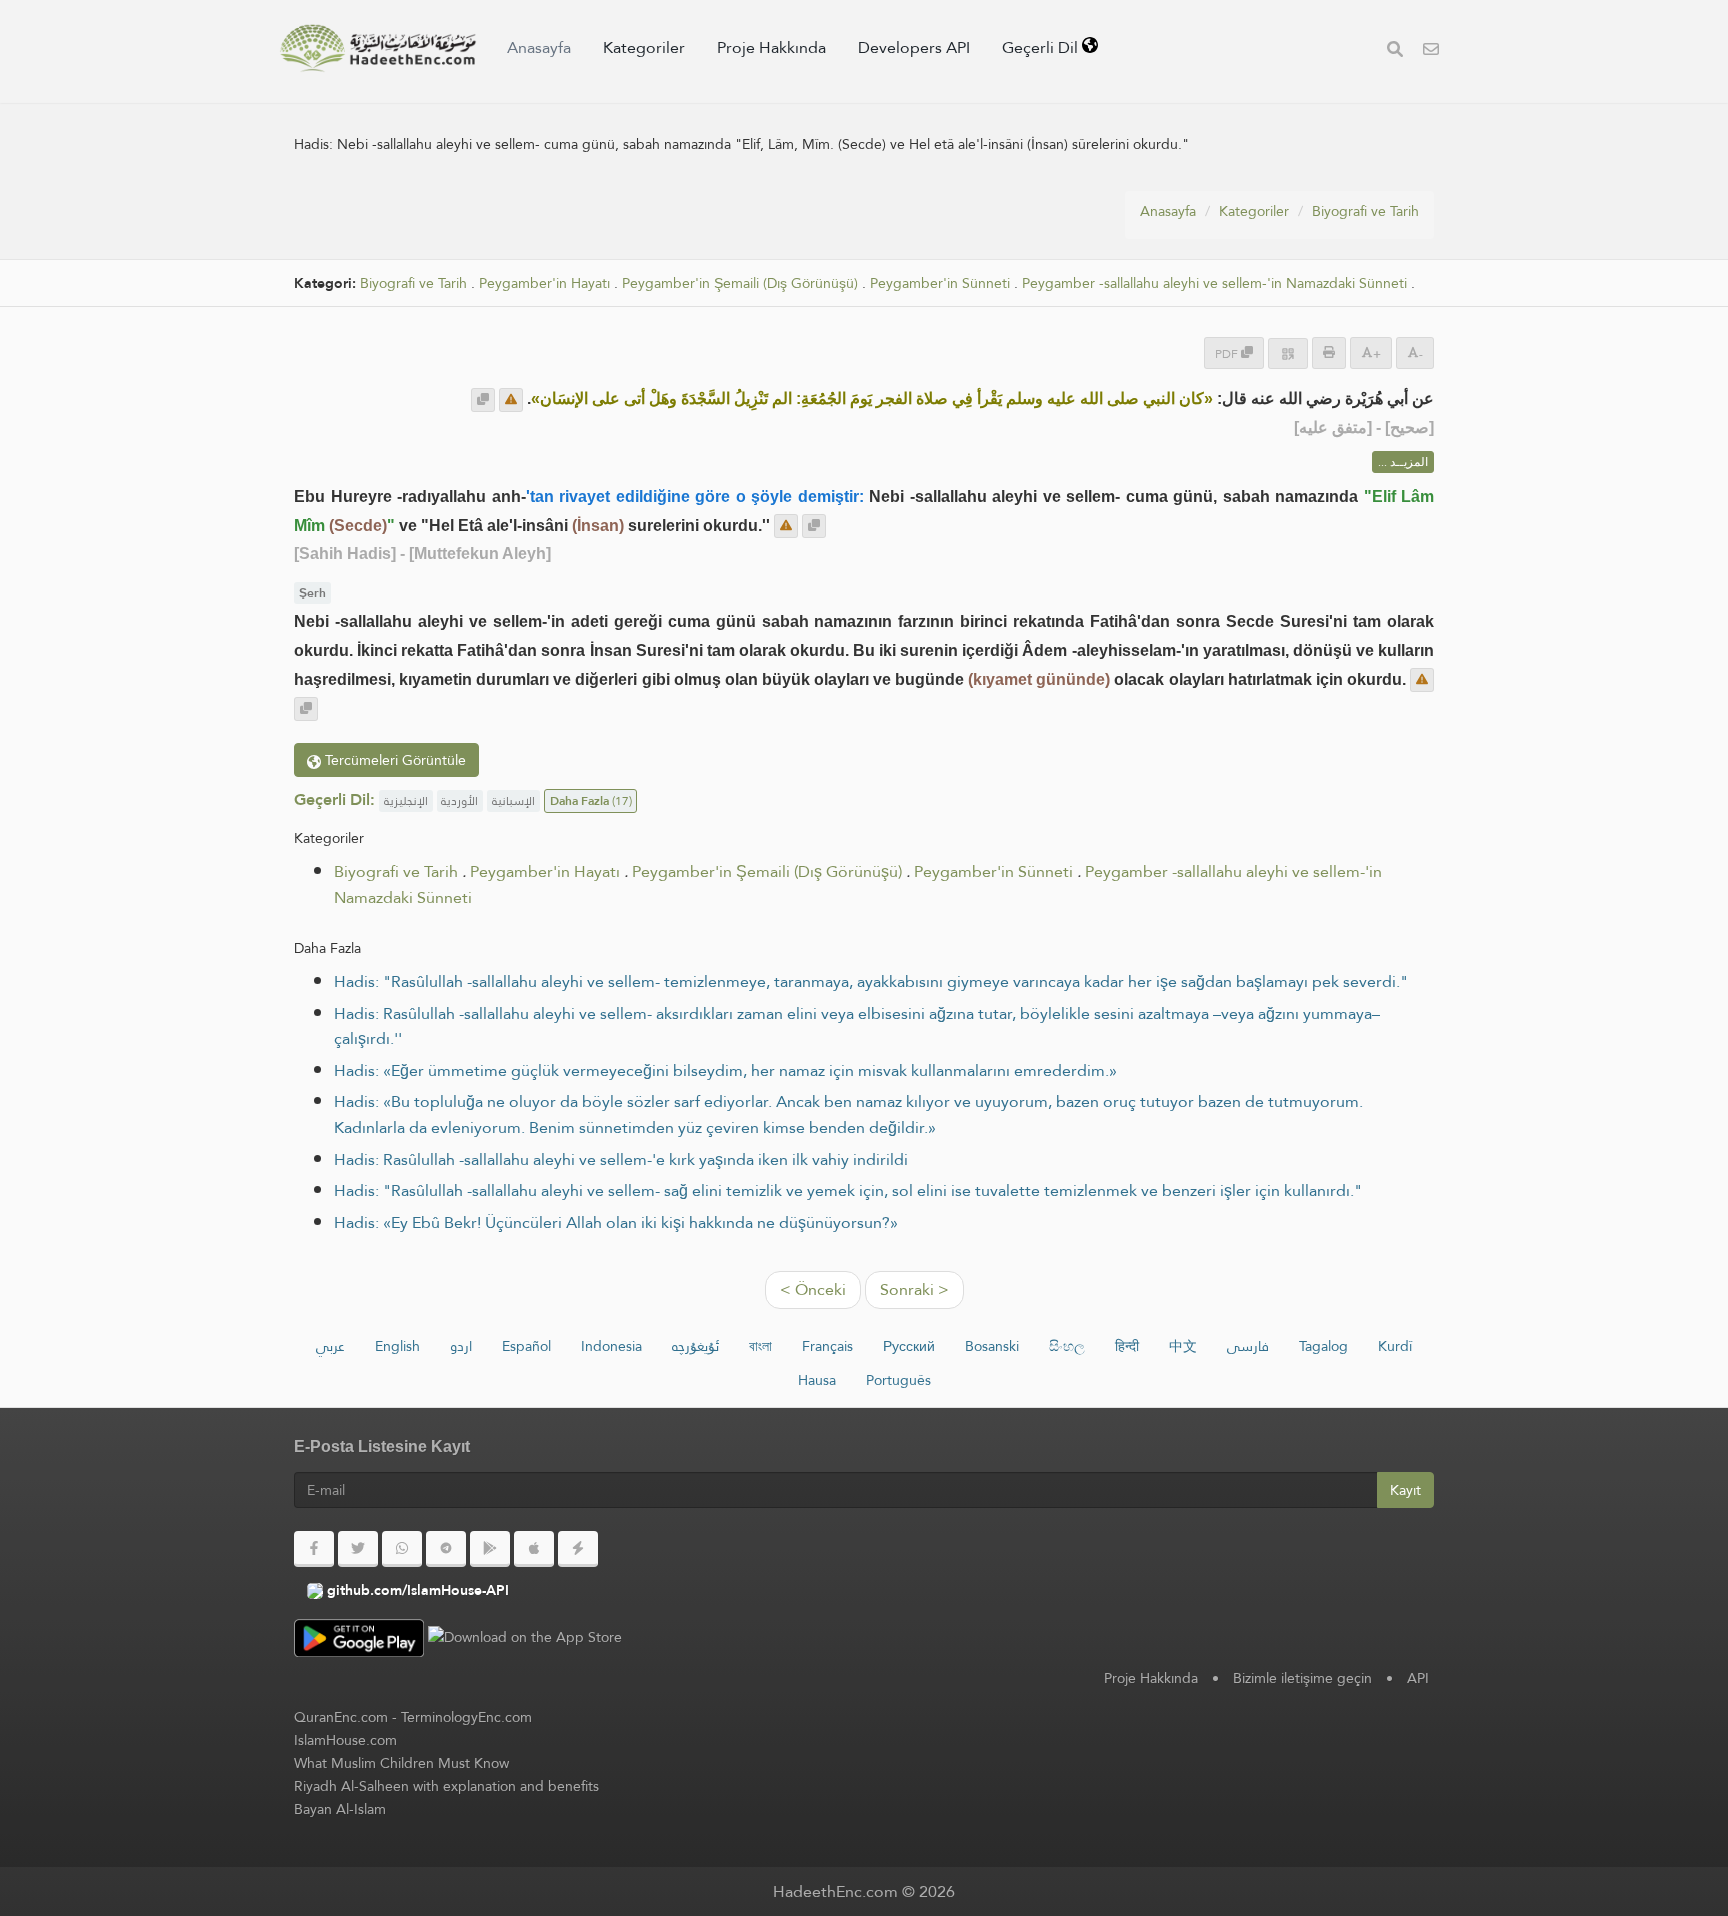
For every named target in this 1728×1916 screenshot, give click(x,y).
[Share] (1288, 353)
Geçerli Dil (1042, 47)
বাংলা (760, 1346)
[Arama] (1395, 51)
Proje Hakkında (771, 47)
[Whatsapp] (402, 1549)
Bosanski (992, 1346)
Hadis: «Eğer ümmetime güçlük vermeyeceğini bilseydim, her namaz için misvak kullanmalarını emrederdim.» (725, 1070)
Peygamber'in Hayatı (544, 283)
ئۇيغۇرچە (695, 1346)
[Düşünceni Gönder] (511, 400)
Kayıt (1405, 1490)
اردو (461, 1346)
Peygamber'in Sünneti (940, 283)
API (1418, 1678)
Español (526, 1346)
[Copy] (483, 400)
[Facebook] (314, 1549)
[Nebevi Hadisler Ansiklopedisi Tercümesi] (378, 48)
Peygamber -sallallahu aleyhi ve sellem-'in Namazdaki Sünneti (1214, 283)
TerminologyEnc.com (466, 1717)
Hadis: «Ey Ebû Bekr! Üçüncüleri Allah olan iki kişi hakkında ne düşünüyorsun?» (616, 1222)
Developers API (914, 47)
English (397, 1346)
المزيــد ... (1403, 462)
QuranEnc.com (341, 1717)
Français (827, 1346)
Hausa (817, 1380)
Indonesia (611, 1346)
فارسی (1248, 1346)
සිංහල (1067, 1346)
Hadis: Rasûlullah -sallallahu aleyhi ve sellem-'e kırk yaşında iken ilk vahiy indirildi (621, 1159)
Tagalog (1323, 1346)
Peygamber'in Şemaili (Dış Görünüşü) (740, 283)
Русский (909, 1346)
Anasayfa (539, 47)
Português (898, 1380)
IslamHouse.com (345, 1740)
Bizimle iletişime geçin (1302, 1678)
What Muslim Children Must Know (401, 1763)
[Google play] (490, 1549)
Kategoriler (644, 47)
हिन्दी (1127, 1346)
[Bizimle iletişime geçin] (1431, 51)
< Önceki (813, 1289)
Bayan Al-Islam (340, 1809)
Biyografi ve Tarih (1365, 211)
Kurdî (1395, 1346)
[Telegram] (446, 1549)
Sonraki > (914, 1289)
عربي (330, 1346)
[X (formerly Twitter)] (358, 1549)
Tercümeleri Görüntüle (393, 760)
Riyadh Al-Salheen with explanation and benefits (446, 1786)
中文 (1183, 1346)
